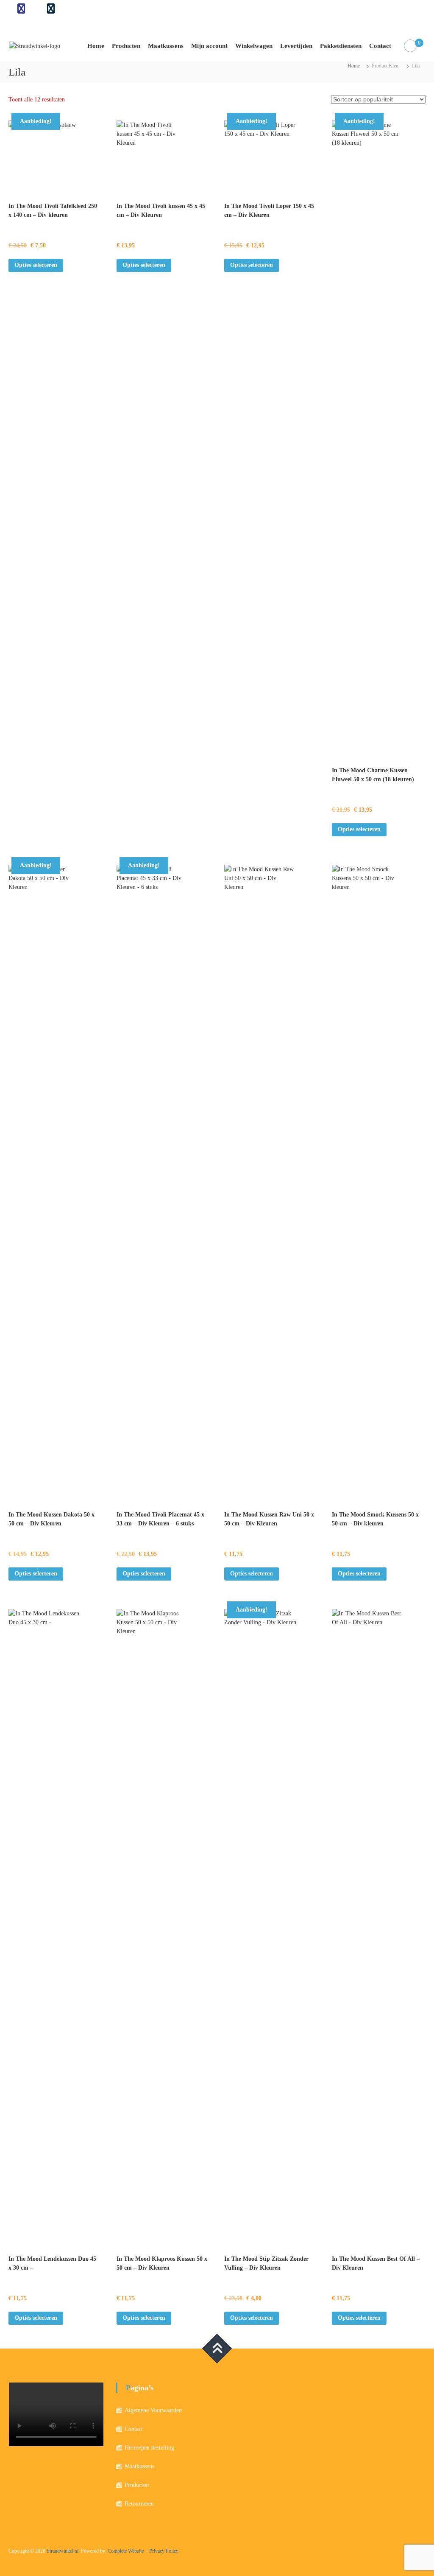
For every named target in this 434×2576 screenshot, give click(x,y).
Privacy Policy (164, 2551)
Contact (380, 46)
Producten (126, 46)
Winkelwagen (254, 46)
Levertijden (296, 46)
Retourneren (139, 2504)
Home (96, 46)
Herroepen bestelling (149, 2448)
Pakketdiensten (341, 46)
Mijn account (209, 46)
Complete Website (126, 2551)
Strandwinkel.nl (63, 2551)
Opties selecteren (36, 265)
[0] (410, 46)
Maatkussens (166, 46)
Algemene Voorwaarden (153, 2410)
